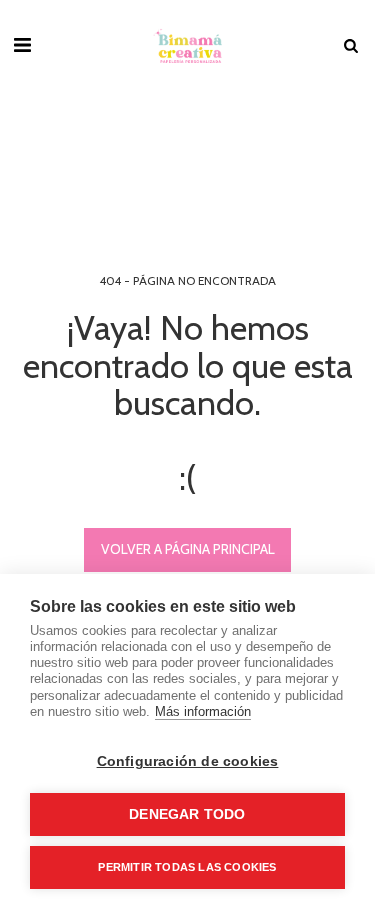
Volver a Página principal (188, 549)
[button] (22, 45)
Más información (203, 711)
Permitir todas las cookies (187, 867)
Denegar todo (187, 814)
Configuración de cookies (188, 761)
